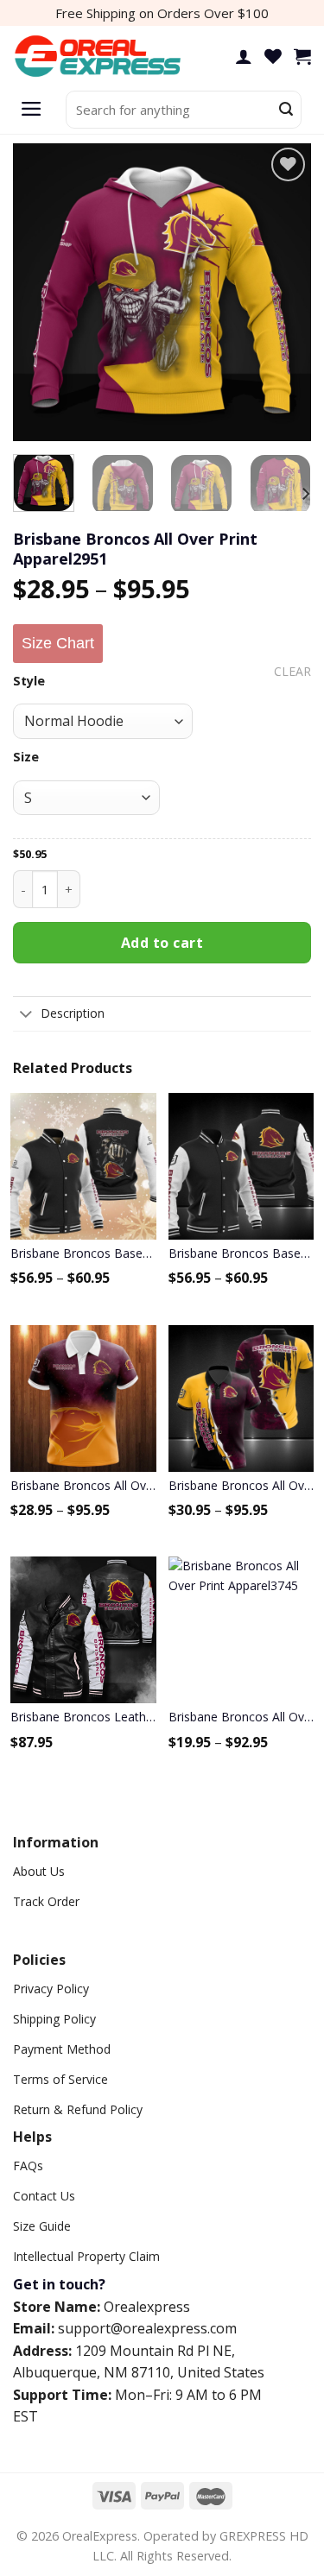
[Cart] (302, 56)
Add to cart (162, 943)
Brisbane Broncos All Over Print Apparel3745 (241, 1717)
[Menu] (32, 110)
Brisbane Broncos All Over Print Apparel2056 (83, 1485)
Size (26, 757)
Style (29, 681)
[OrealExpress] (99, 57)
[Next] (283, 292)
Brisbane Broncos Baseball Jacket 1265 (83, 1253)
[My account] (244, 56)
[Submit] (286, 110)
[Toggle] (26, 1015)
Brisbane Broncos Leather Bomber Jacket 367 (83, 1717)
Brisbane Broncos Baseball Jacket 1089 (241, 1253)
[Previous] (41, 292)
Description (73, 1013)
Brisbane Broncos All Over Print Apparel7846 (241, 1485)
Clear (292, 672)
